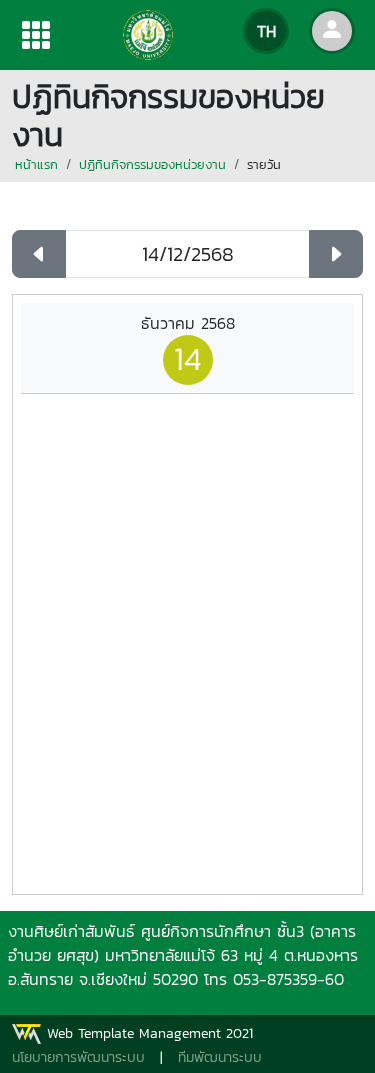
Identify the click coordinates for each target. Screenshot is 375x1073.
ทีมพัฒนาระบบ (220, 1057)
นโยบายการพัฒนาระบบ (78, 1057)
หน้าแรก (36, 164)
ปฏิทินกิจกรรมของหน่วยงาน (152, 164)
